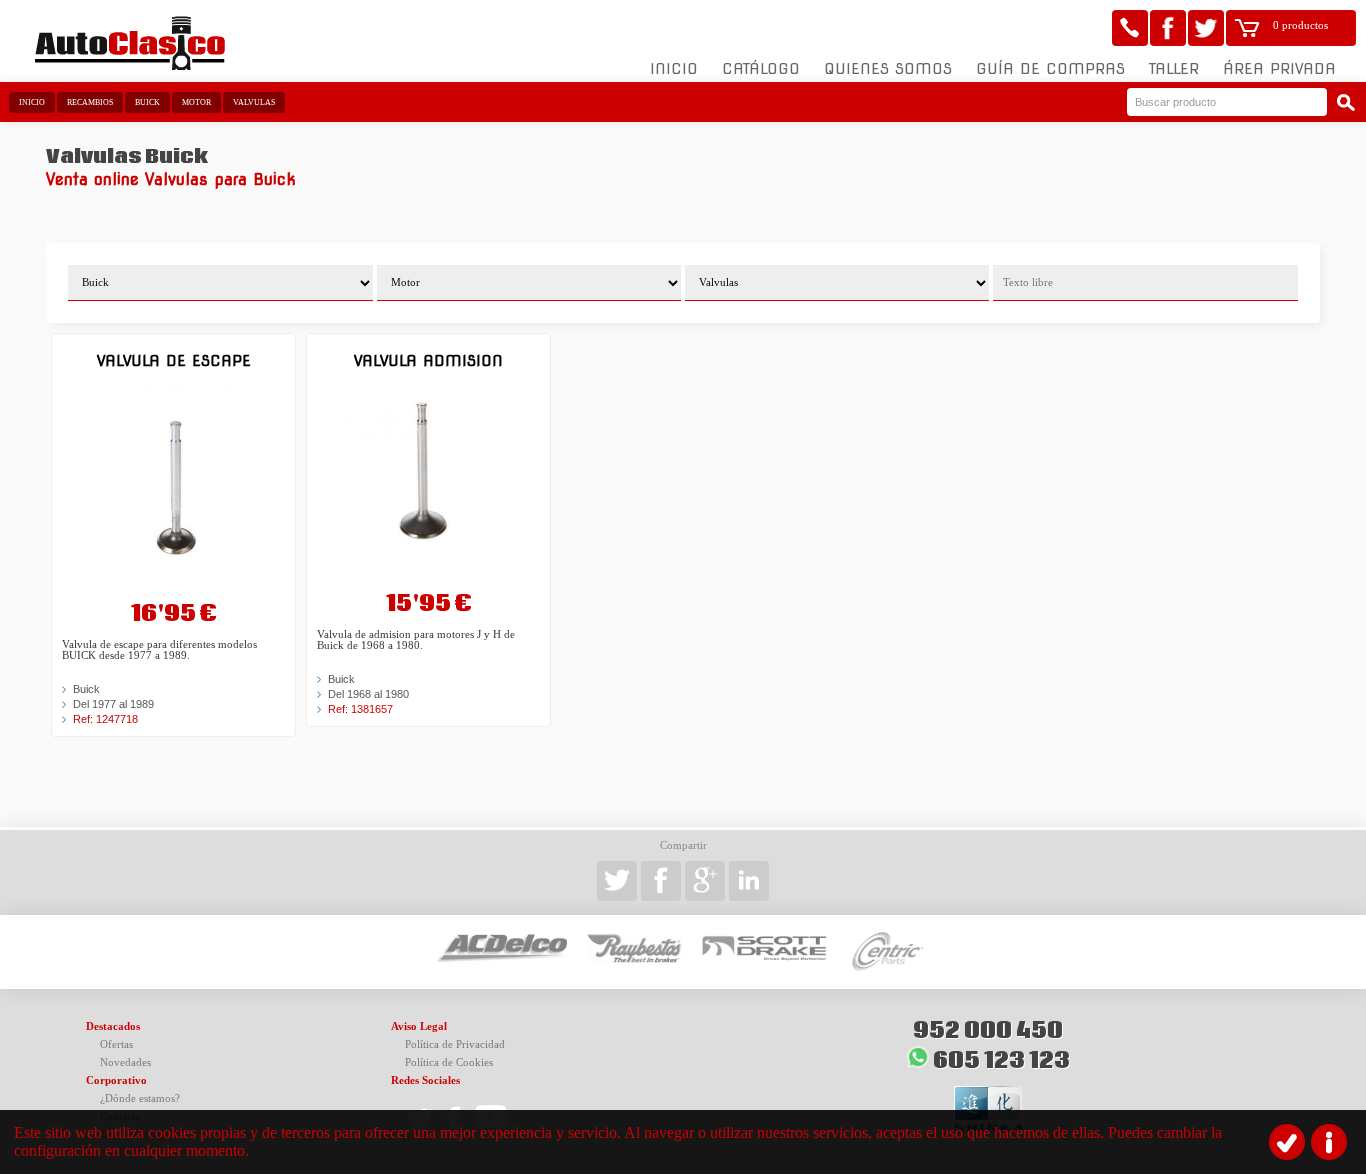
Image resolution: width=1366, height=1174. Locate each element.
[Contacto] (1130, 28)
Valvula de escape (174, 360)
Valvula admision (428, 360)
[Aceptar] (1287, 1142)
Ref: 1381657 (360, 709)
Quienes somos (888, 69)
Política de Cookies (449, 1062)
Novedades (125, 1062)
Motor (196, 102)
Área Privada (1279, 69)
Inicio (674, 69)
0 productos (1300, 25)
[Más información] (1329, 1142)
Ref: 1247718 (105, 719)
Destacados (113, 1026)
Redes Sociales (425, 1080)
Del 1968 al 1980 (368, 694)
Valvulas (254, 102)
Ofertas (116, 1044)
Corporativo (116, 1080)
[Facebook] (1168, 28)
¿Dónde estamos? (140, 1098)
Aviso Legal (419, 1026)
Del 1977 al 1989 (113, 704)
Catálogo (761, 69)
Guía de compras (1050, 69)
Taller (1174, 69)
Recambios (90, 102)
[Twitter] (1206, 28)
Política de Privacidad (455, 1044)
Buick (147, 102)
